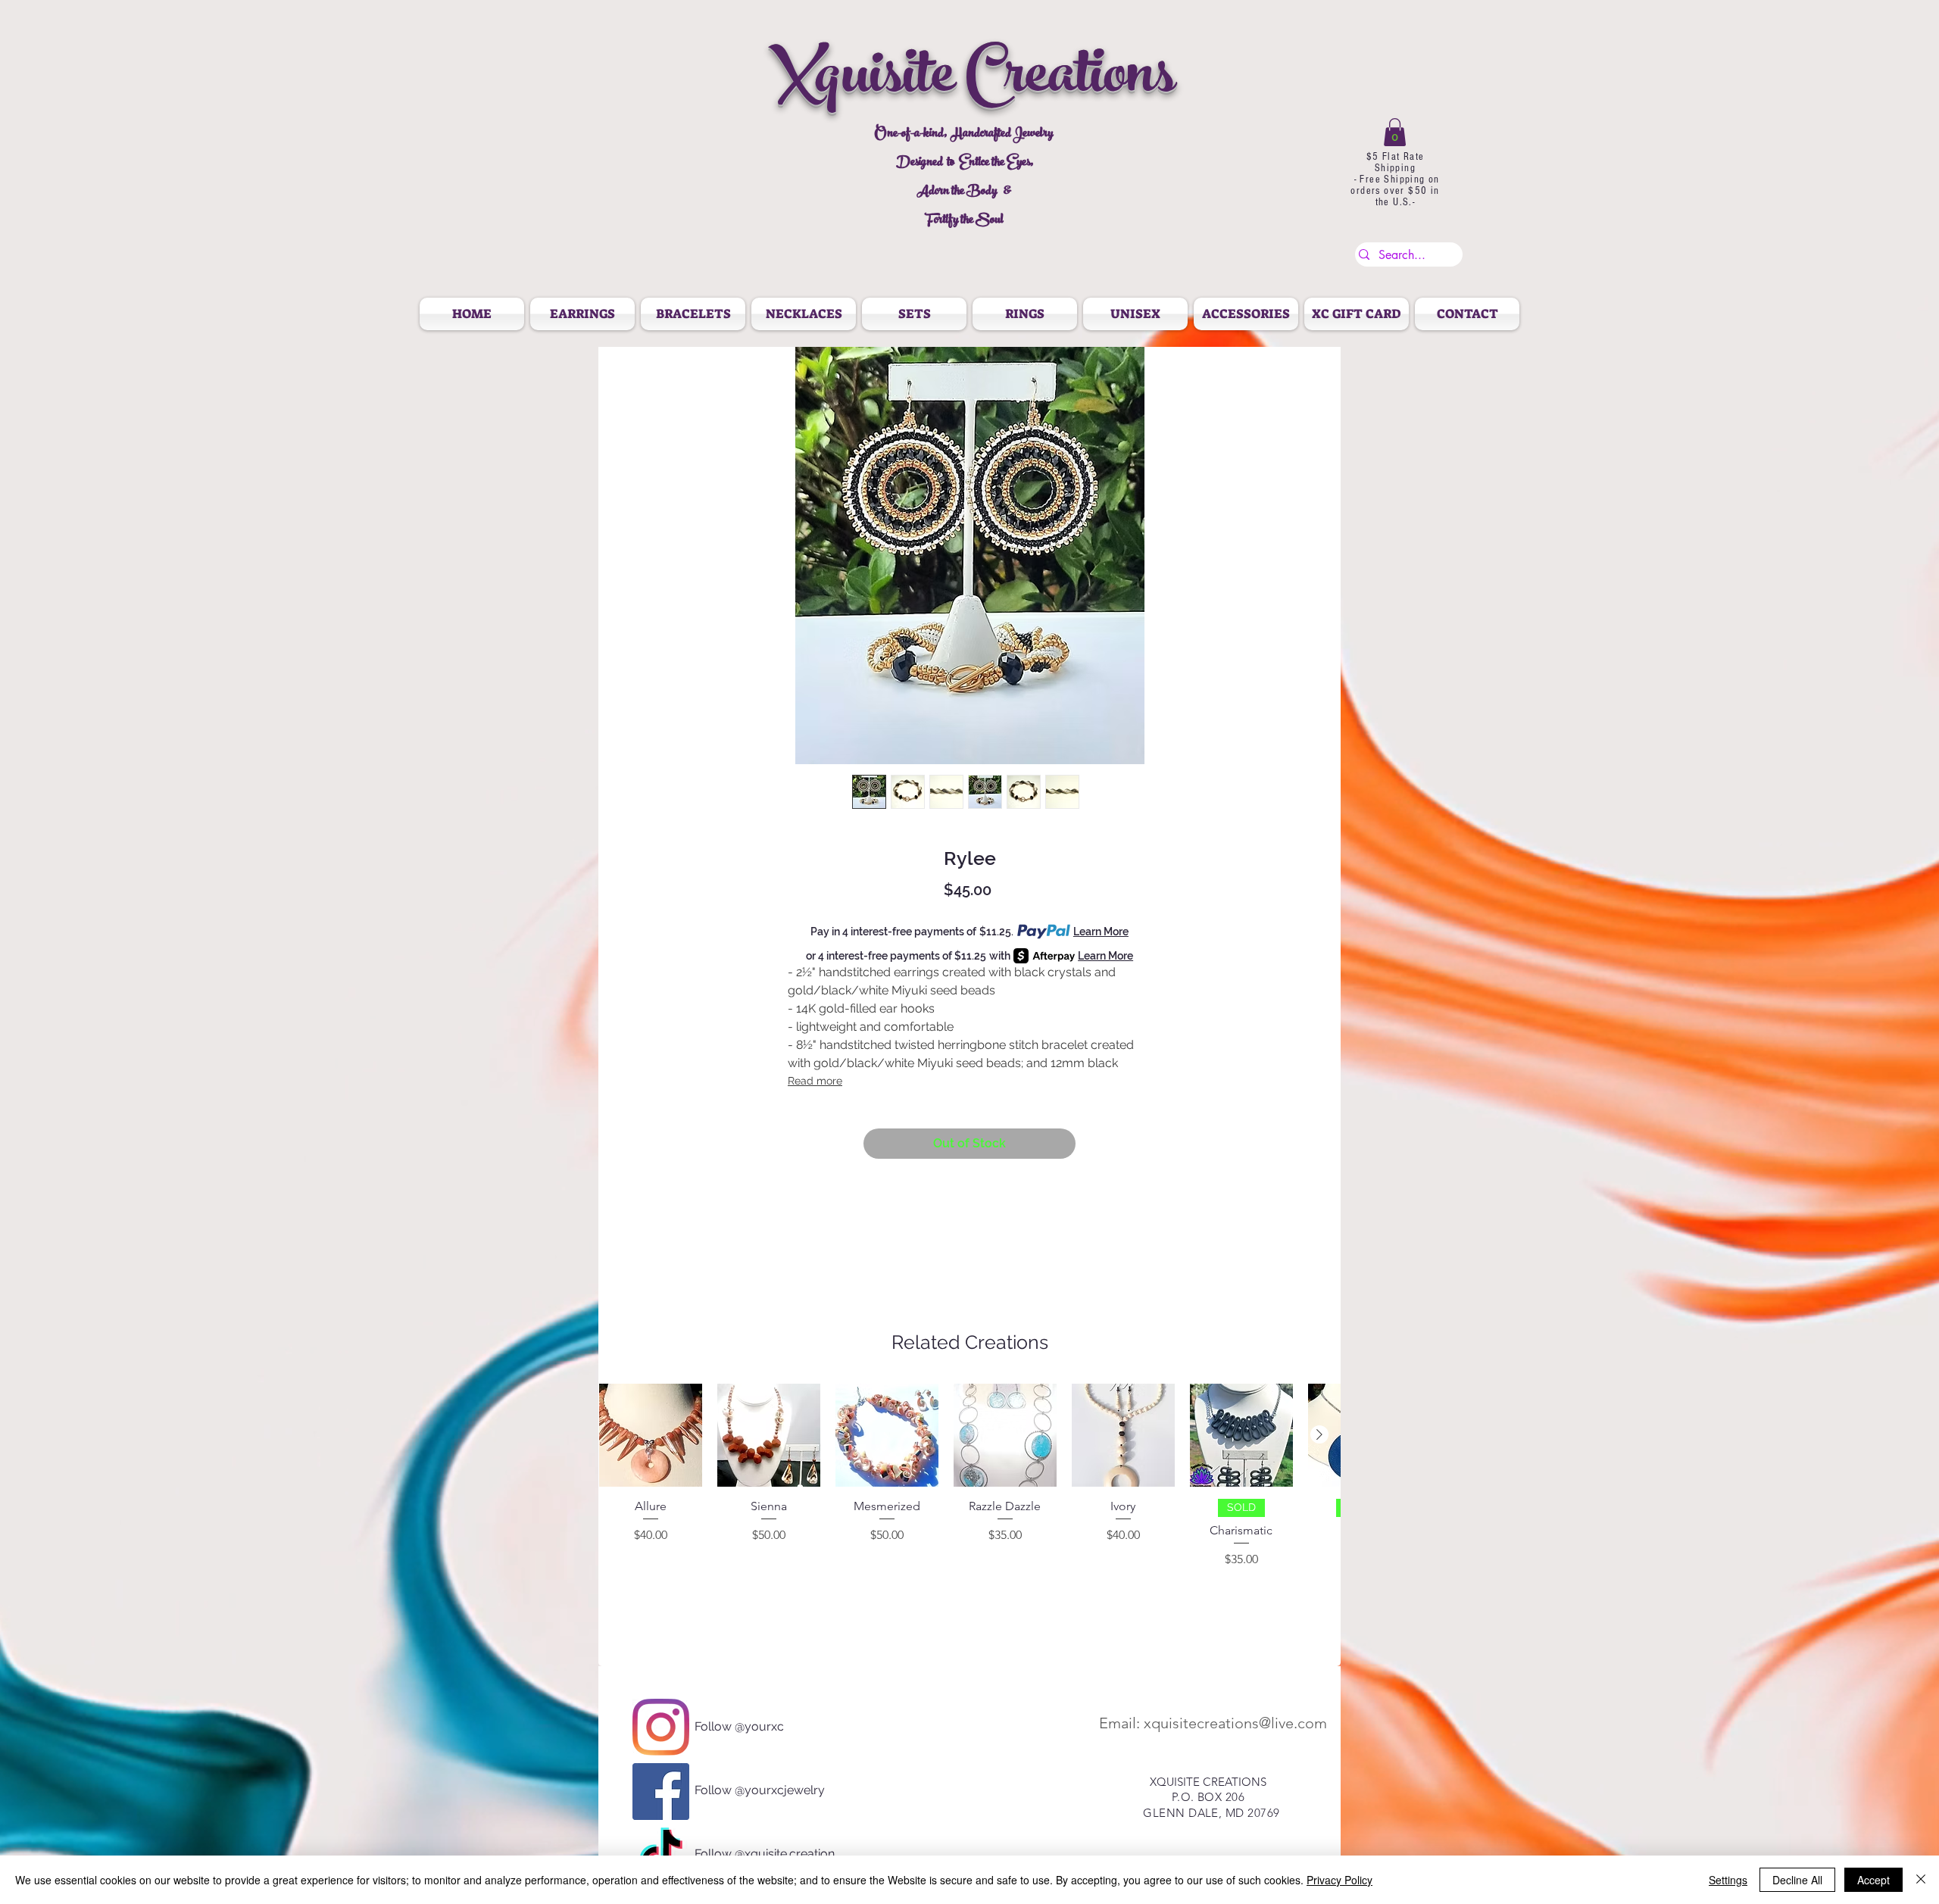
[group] (969, 1495)
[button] (1395, 132)
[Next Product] (1319, 1434)
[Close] (1921, 1880)
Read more (815, 1081)
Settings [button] (1728, 1880)
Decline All (1797, 1880)
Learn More (1101, 932)
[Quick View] (651, 1435)
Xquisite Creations (972, 81)
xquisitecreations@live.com (1235, 1723)
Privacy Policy (1340, 1880)
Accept (1873, 1880)
